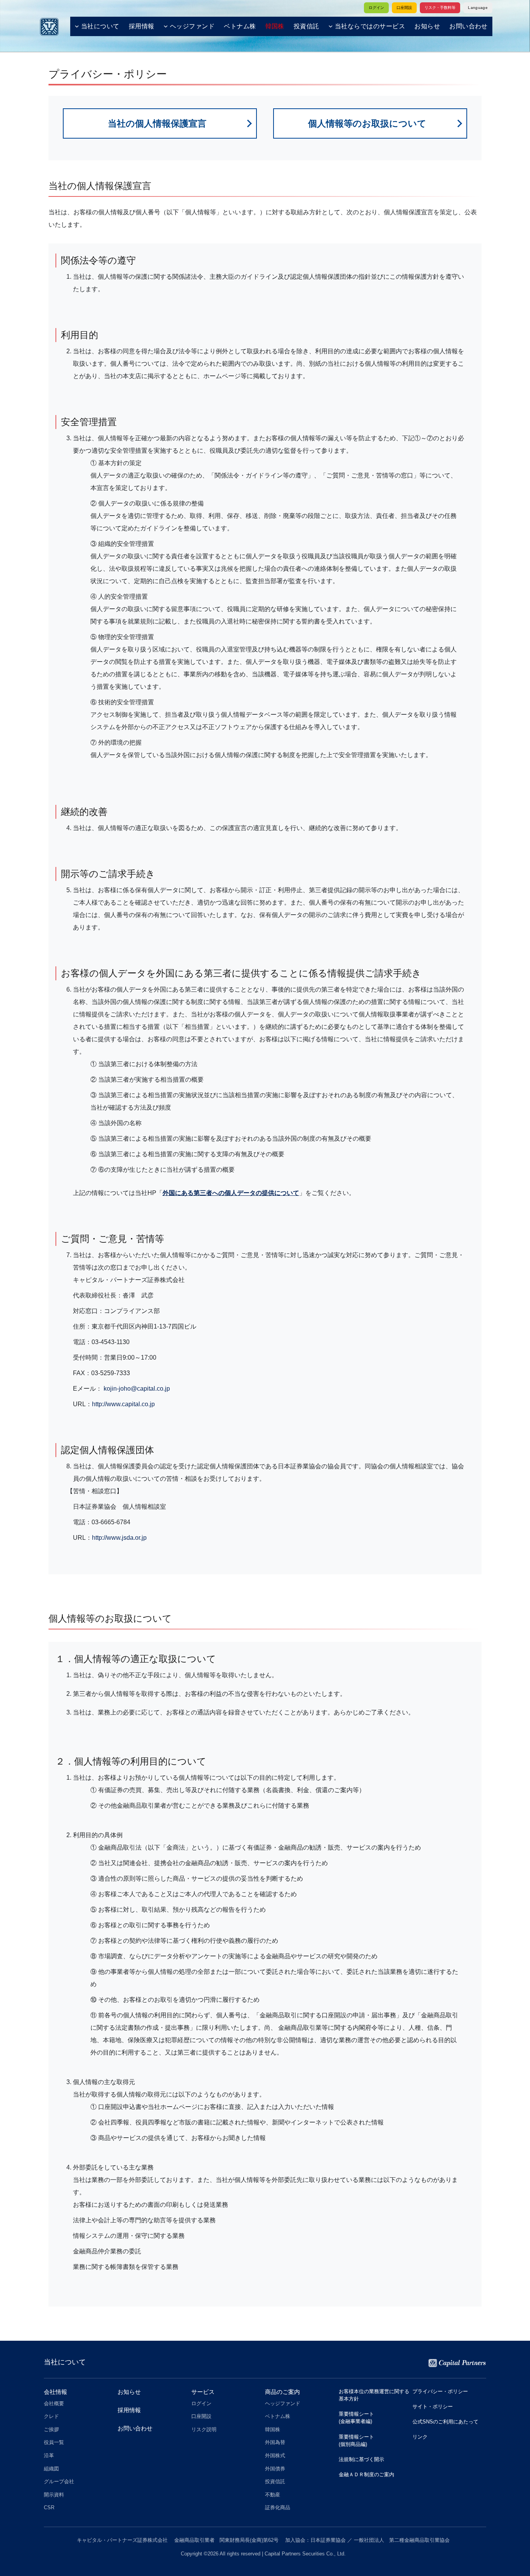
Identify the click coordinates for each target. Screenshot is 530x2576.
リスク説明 (204, 2429)
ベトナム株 (240, 26)
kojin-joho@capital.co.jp (137, 1389)
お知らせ (427, 26)
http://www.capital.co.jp (123, 1404)
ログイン (376, 8)
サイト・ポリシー (433, 2407)
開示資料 (54, 2495)
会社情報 (55, 2392)
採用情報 (142, 26)
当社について (100, 26)
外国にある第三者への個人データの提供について (231, 1193)
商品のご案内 (282, 2392)
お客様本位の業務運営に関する (374, 2395)
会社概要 (54, 2403)
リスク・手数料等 (440, 8)
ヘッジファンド (192, 26)
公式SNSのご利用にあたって (445, 2422)
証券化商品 (278, 2507)
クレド (51, 2416)
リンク (420, 2437)
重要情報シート (356, 2418)
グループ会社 (59, 2481)
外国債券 (275, 2469)
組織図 (51, 2469)
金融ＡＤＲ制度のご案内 (366, 2474)
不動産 (273, 2495)
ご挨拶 (51, 2429)
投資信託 (307, 26)
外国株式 (275, 2455)
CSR (49, 2507)
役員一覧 (54, 2442)
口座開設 (404, 8)
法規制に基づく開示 (361, 2459)
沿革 (49, 2455)
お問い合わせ (469, 26)
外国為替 (275, 2442)
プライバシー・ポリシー (440, 2391)
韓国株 (273, 2429)
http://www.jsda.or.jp (119, 1538)
